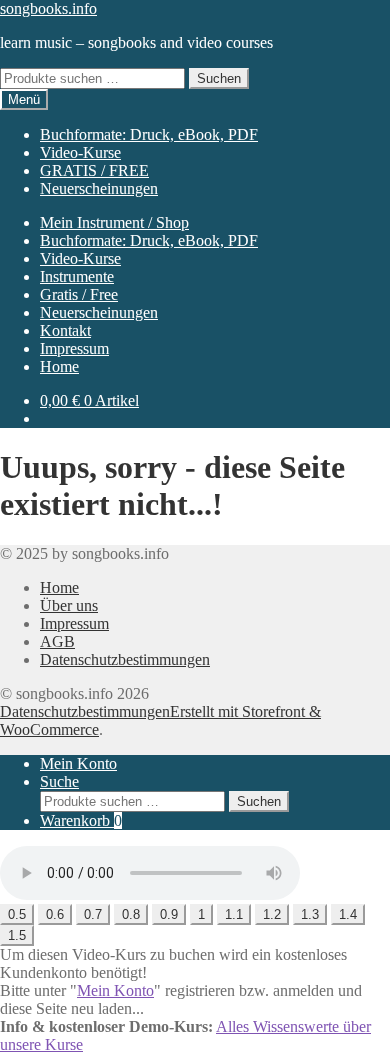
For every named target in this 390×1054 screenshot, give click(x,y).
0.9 (169, 914)
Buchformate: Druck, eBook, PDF (149, 134)
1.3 (310, 914)
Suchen (219, 78)
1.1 (234, 914)
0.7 (93, 914)
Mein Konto (78, 763)
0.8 (131, 914)
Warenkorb (81, 820)
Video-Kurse (80, 152)
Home (59, 366)
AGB (57, 641)
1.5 (17, 935)
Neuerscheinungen (99, 188)
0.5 (17, 914)
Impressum (74, 348)
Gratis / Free (79, 294)
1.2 (272, 914)
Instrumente (77, 276)
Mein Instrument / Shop (114, 222)
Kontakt (65, 330)
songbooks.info (48, 8)
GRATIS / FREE (94, 170)
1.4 (348, 914)
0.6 (55, 914)
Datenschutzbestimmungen (125, 659)
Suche (59, 781)
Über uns (69, 605)
